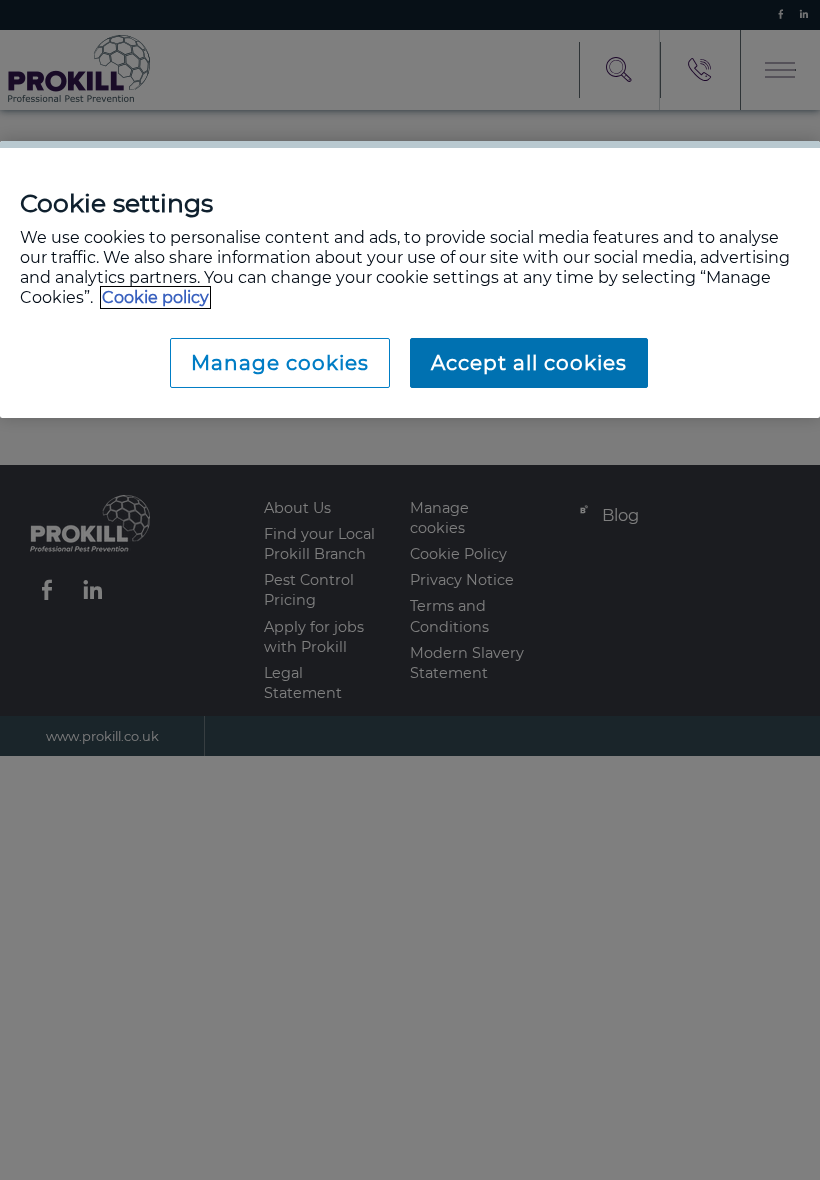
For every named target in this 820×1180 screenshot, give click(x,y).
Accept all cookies (529, 363)
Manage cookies (280, 363)
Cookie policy (155, 297)
